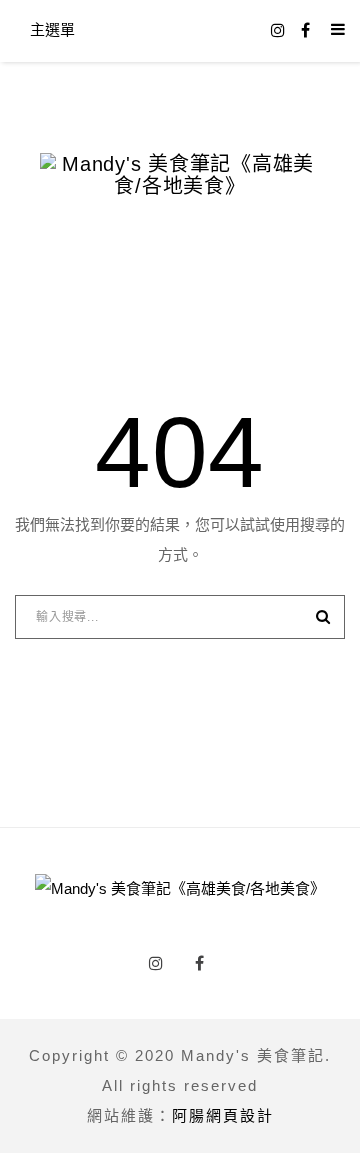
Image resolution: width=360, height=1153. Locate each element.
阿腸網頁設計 (223, 1115)
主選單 (52, 29)
